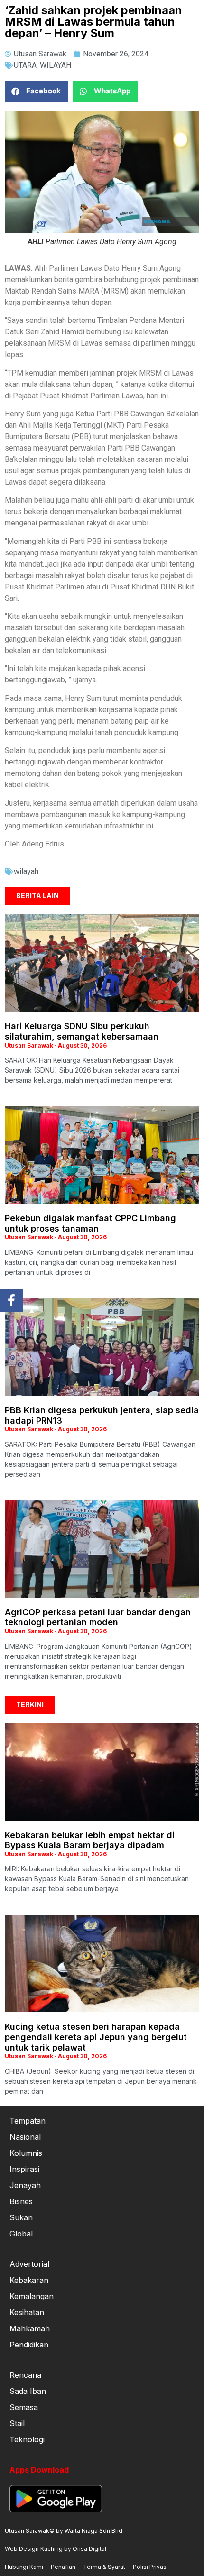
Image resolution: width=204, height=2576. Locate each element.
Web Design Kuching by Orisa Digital (56, 2549)
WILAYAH (56, 65)
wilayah (26, 871)
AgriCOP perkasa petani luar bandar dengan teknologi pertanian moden (98, 1617)
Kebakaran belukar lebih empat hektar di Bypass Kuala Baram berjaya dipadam (90, 1840)
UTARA (25, 65)
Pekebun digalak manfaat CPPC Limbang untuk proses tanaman (90, 1223)
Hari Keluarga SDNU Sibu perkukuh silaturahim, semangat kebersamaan (82, 1031)
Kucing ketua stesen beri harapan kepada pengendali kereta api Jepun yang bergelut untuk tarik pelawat (96, 2037)
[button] (36, 91)
